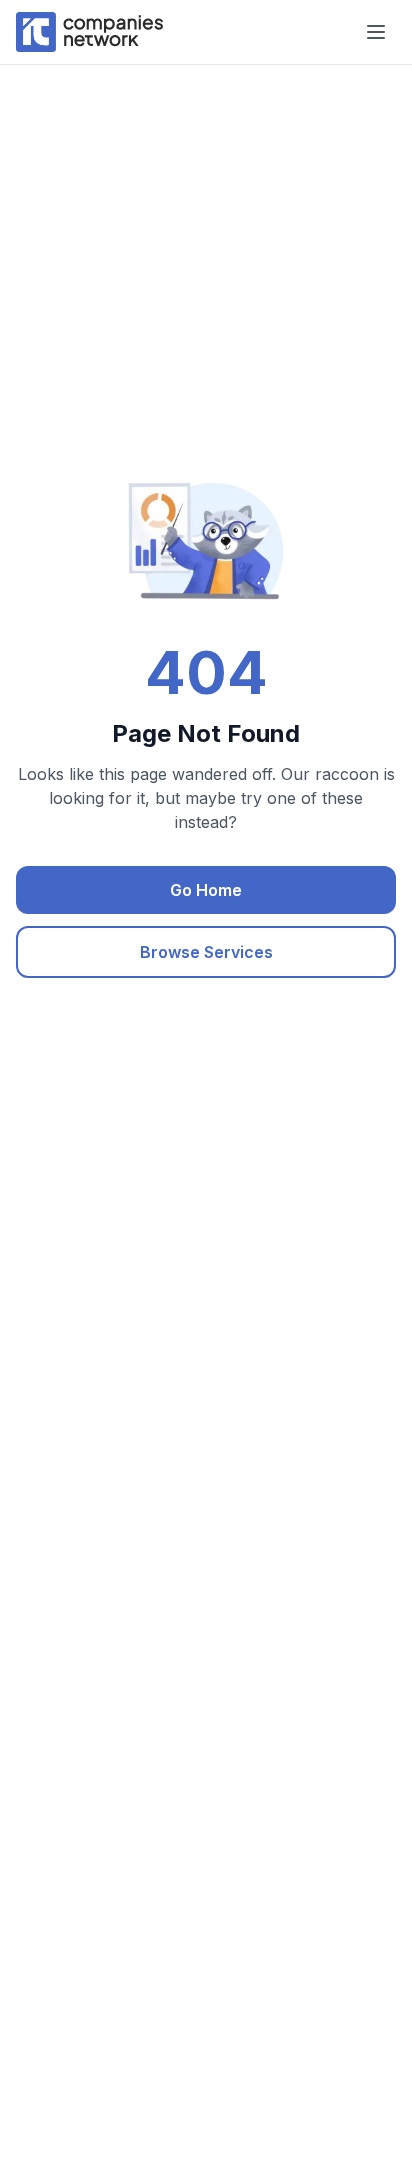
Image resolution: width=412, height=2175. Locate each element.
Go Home (206, 890)
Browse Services (206, 952)
